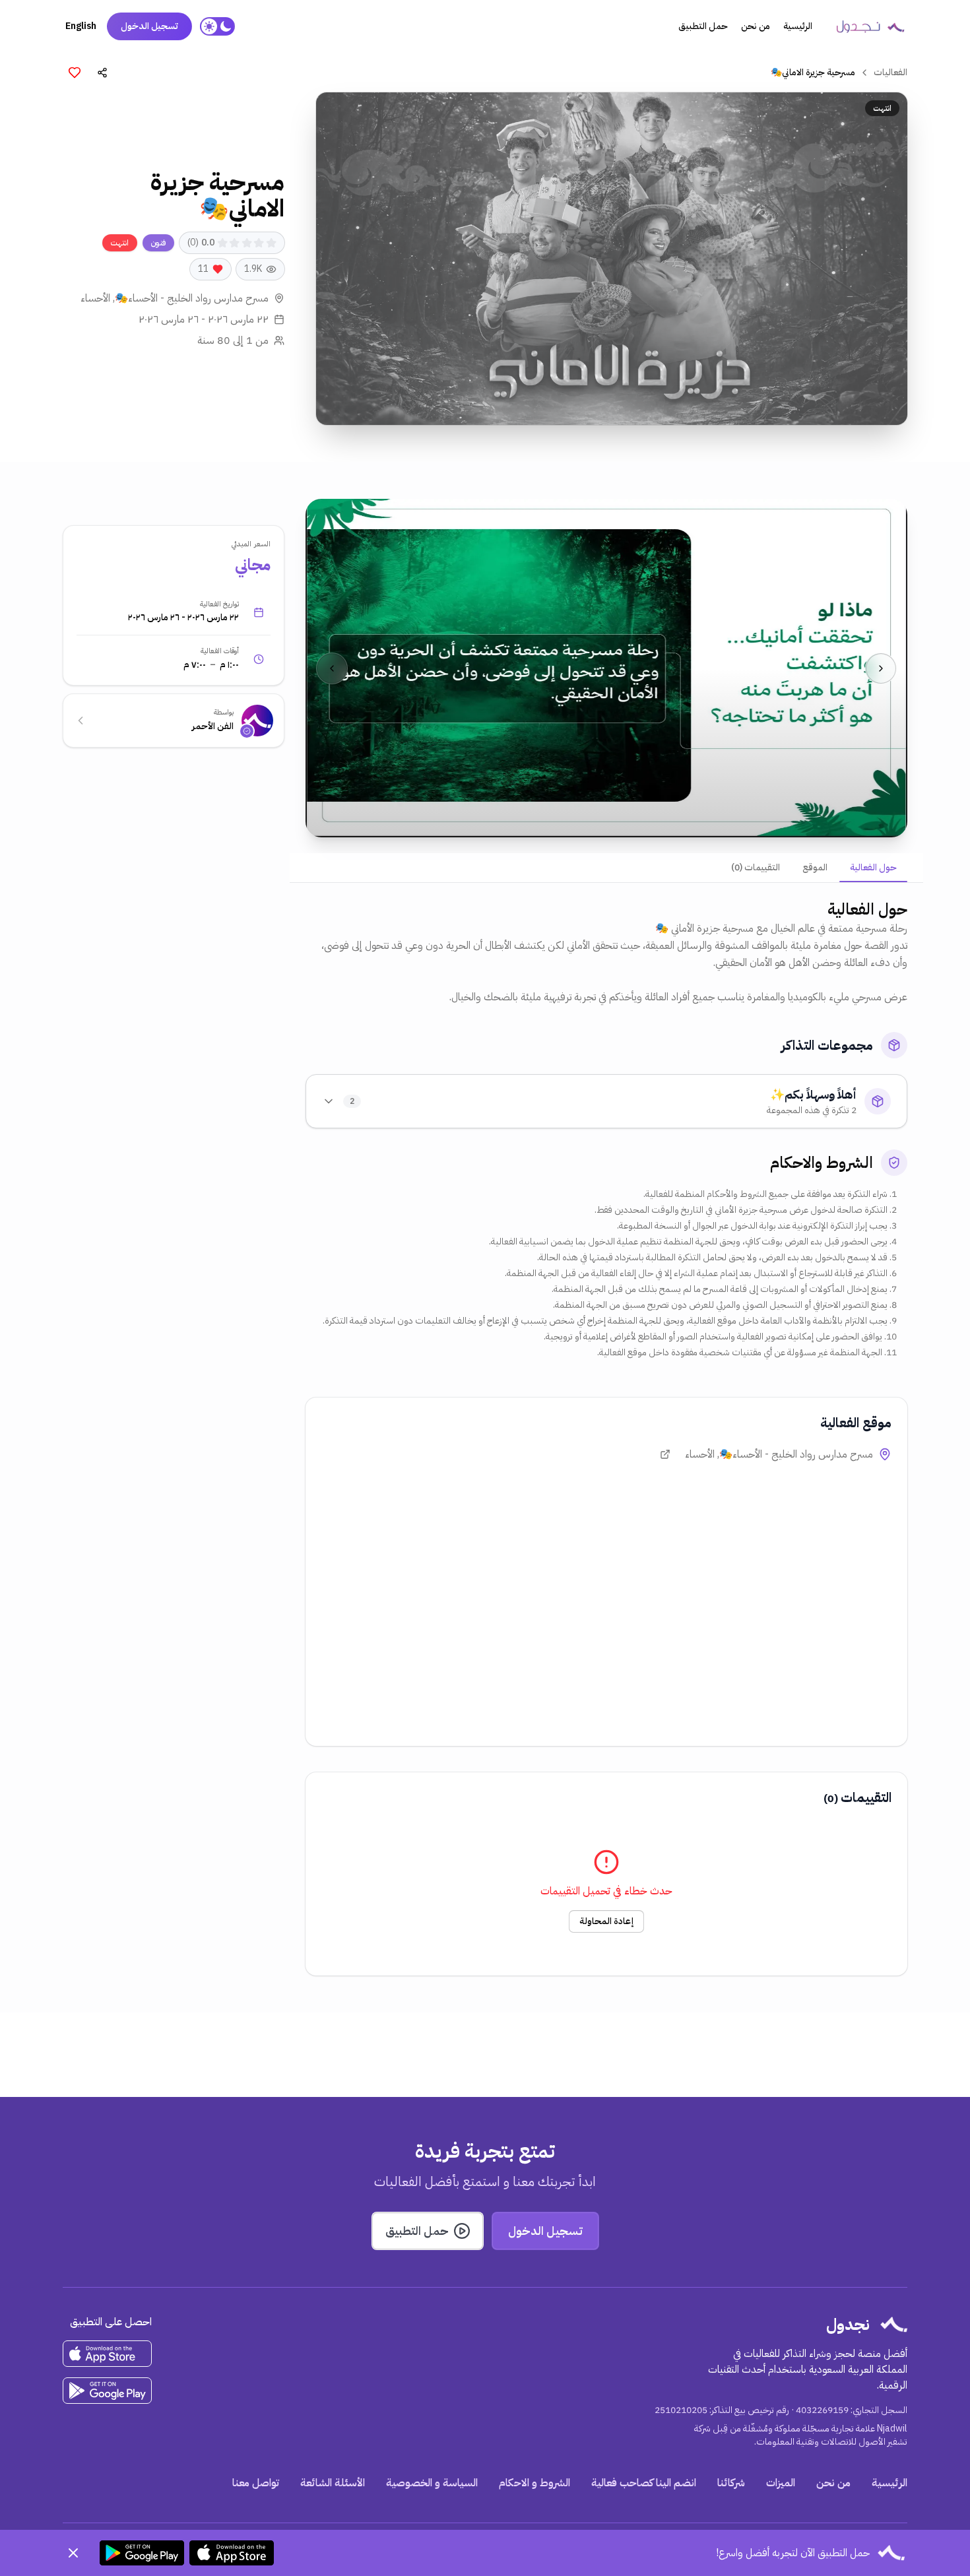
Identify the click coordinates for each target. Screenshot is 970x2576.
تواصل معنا (256, 2483)
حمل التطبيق (703, 26)
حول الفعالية (873, 867)
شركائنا (731, 2483)
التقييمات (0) (756, 867)
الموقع (815, 867)
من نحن (756, 26)
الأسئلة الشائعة (333, 2483)
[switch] (217, 26)
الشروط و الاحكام (534, 2483)
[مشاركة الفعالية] (102, 73)
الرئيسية (798, 26)
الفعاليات (890, 73)
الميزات (781, 2483)
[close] (73, 2553)
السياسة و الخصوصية (432, 2483)
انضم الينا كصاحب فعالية (644, 2483)
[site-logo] (870, 26)
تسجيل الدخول (149, 26)
